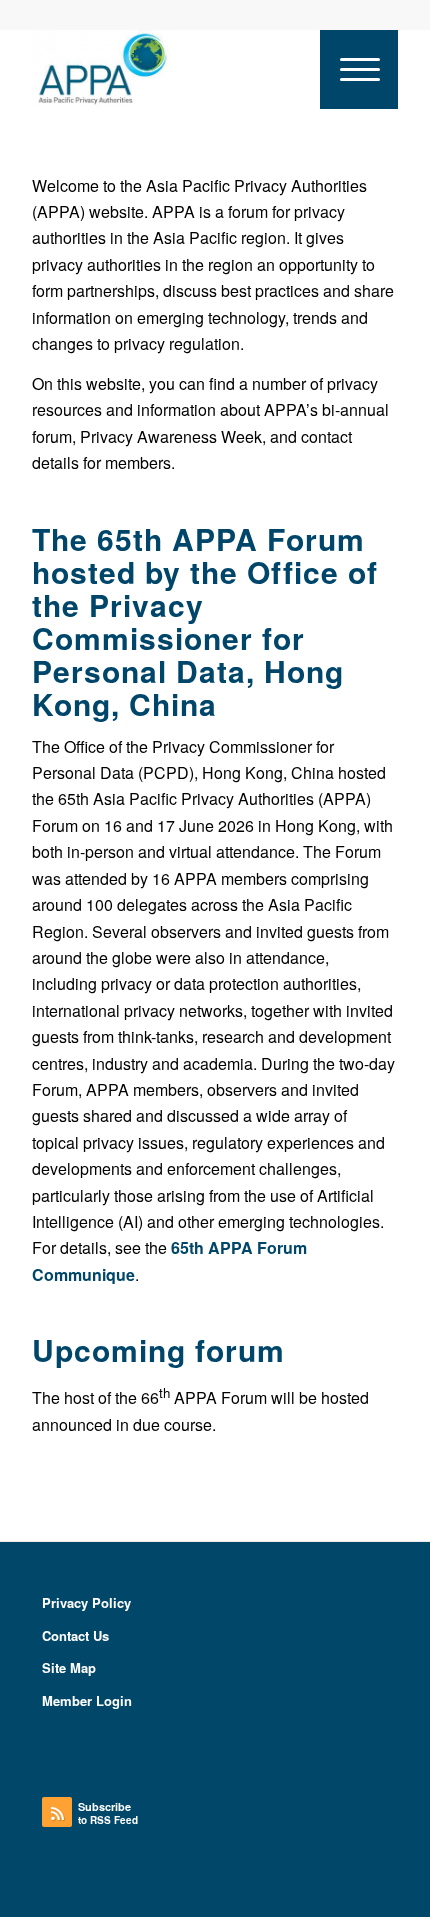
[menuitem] (359, 69)
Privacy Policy (86, 1602)
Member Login (87, 1700)
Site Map (69, 1667)
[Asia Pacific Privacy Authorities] (178, 69)
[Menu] (359, 69)
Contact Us (75, 1635)
